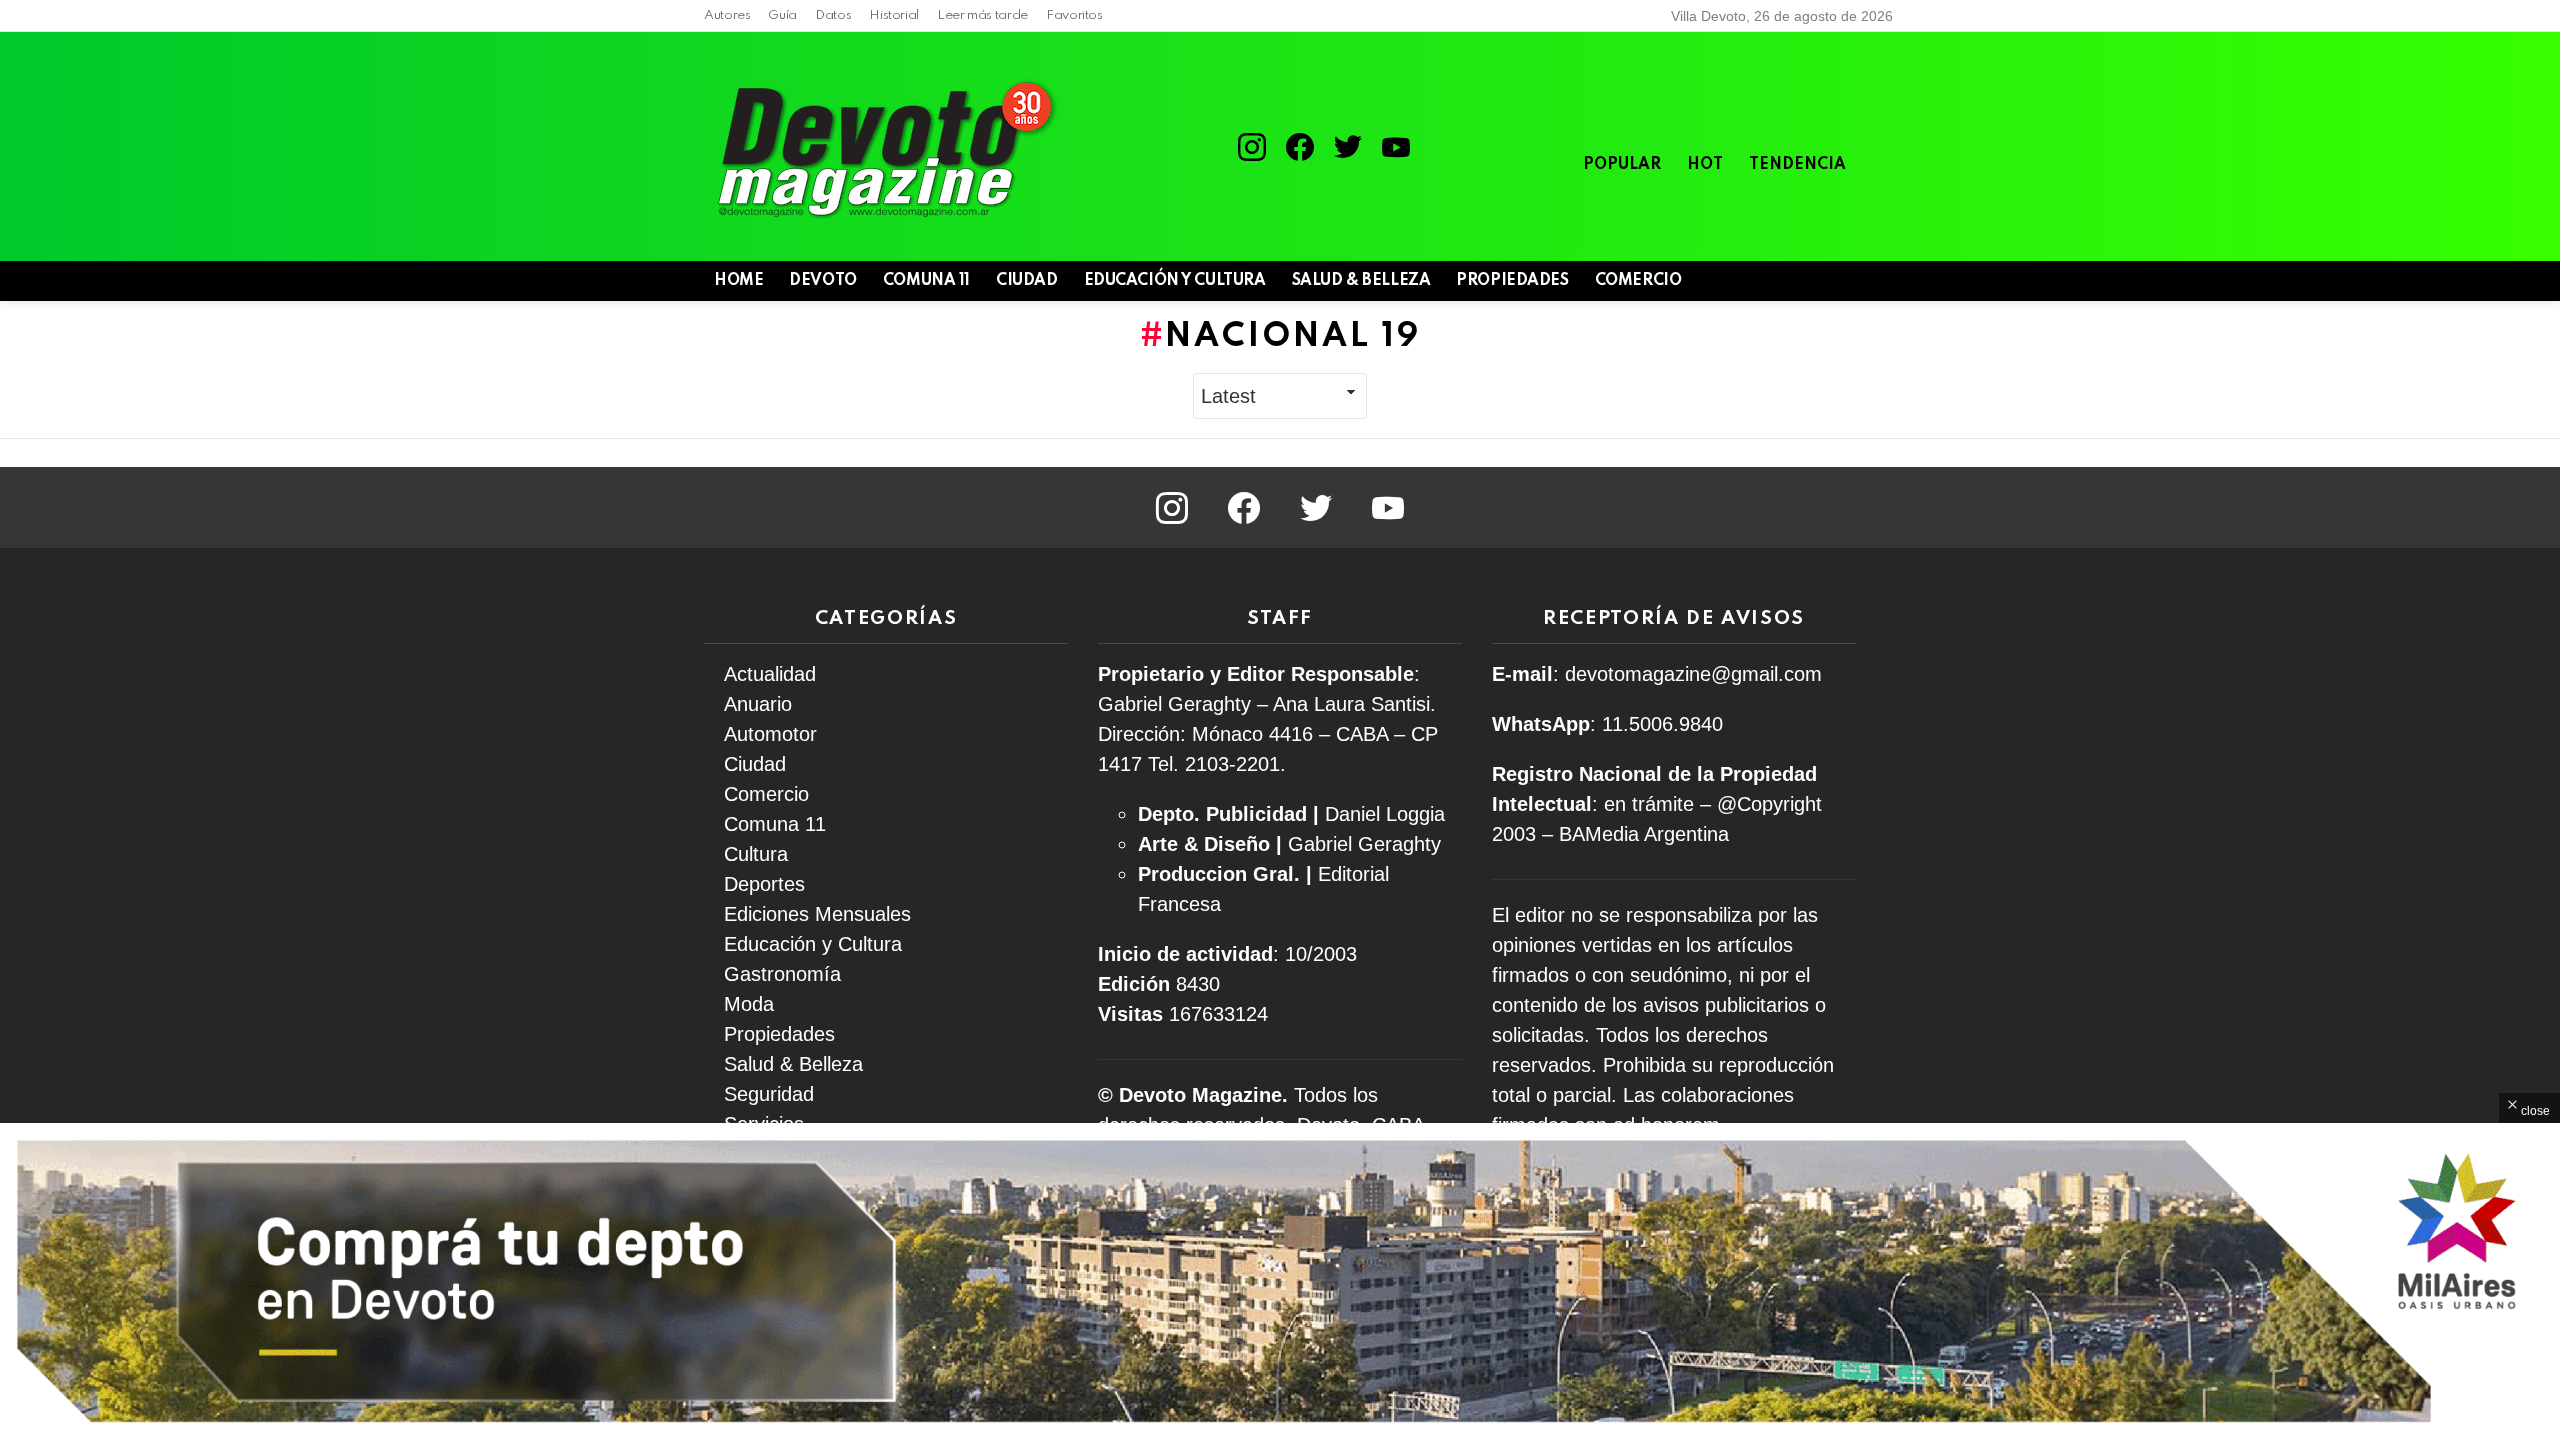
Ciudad (1026, 281)
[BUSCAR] (1810, 281)
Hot (1705, 165)
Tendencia (1797, 165)
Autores (727, 15)
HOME (738, 281)
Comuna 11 (926, 281)
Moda (749, 1004)
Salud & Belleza (1361, 281)
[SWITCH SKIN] (1776, 281)
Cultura (756, 854)
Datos (833, 15)
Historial (894, 15)
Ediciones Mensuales (817, 914)
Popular (1622, 165)
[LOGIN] (1844, 281)
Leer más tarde (982, 15)
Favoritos (1074, 15)
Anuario (758, 704)
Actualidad (770, 674)
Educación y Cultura (1175, 281)
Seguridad (769, 1094)
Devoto (822, 281)
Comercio (1638, 281)
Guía (782, 15)
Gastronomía (782, 974)
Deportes (764, 884)
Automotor (770, 734)
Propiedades (1512, 281)
